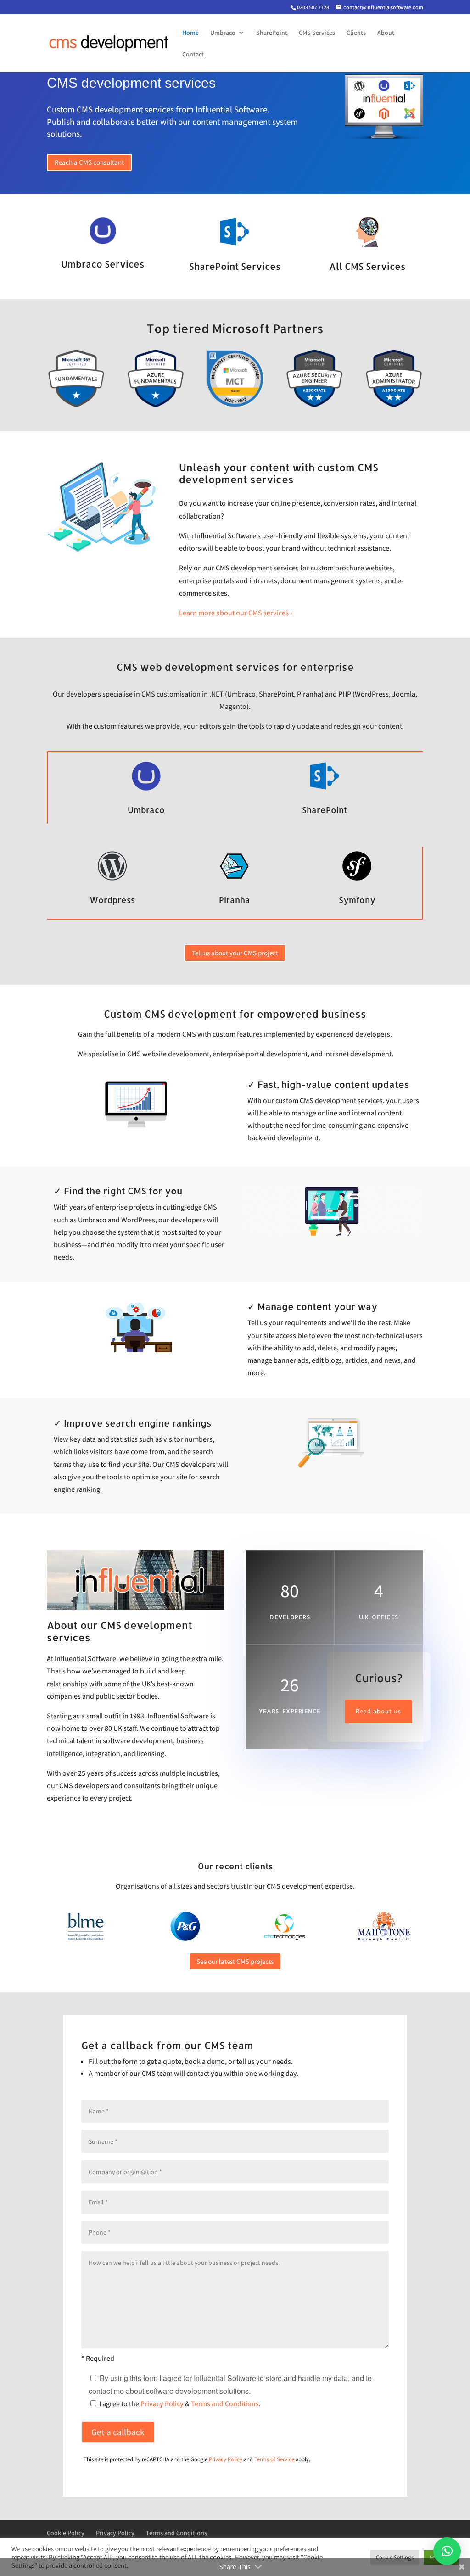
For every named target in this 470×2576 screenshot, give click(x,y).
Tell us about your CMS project (235, 953)
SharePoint (272, 33)
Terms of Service (274, 2459)
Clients (356, 33)
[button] (447, 2551)
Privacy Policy (162, 2404)
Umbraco (223, 33)
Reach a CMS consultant (89, 162)
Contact (193, 55)
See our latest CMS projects (235, 1961)
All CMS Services (367, 266)
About (386, 33)
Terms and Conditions (225, 2404)
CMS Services (317, 33)
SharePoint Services (235, 266)
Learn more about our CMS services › (235, 613)
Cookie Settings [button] (395, 2557)
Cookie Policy (66, 2533)
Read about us (378, 1711)
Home (190, 33)
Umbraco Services (103, 264)
